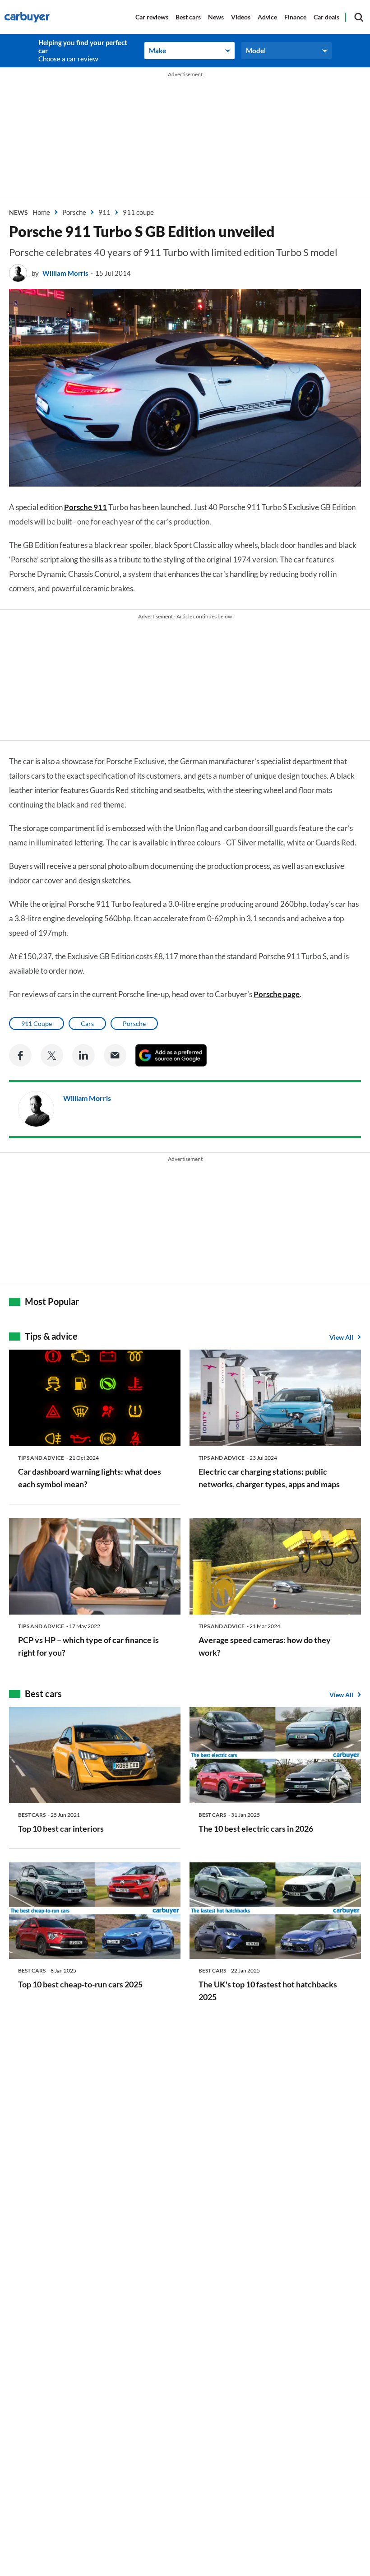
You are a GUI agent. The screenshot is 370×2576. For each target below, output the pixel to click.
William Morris (65, 273)
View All (341, 1337)
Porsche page (277, 994)
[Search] (359, 17)
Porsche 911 (86, 507)
